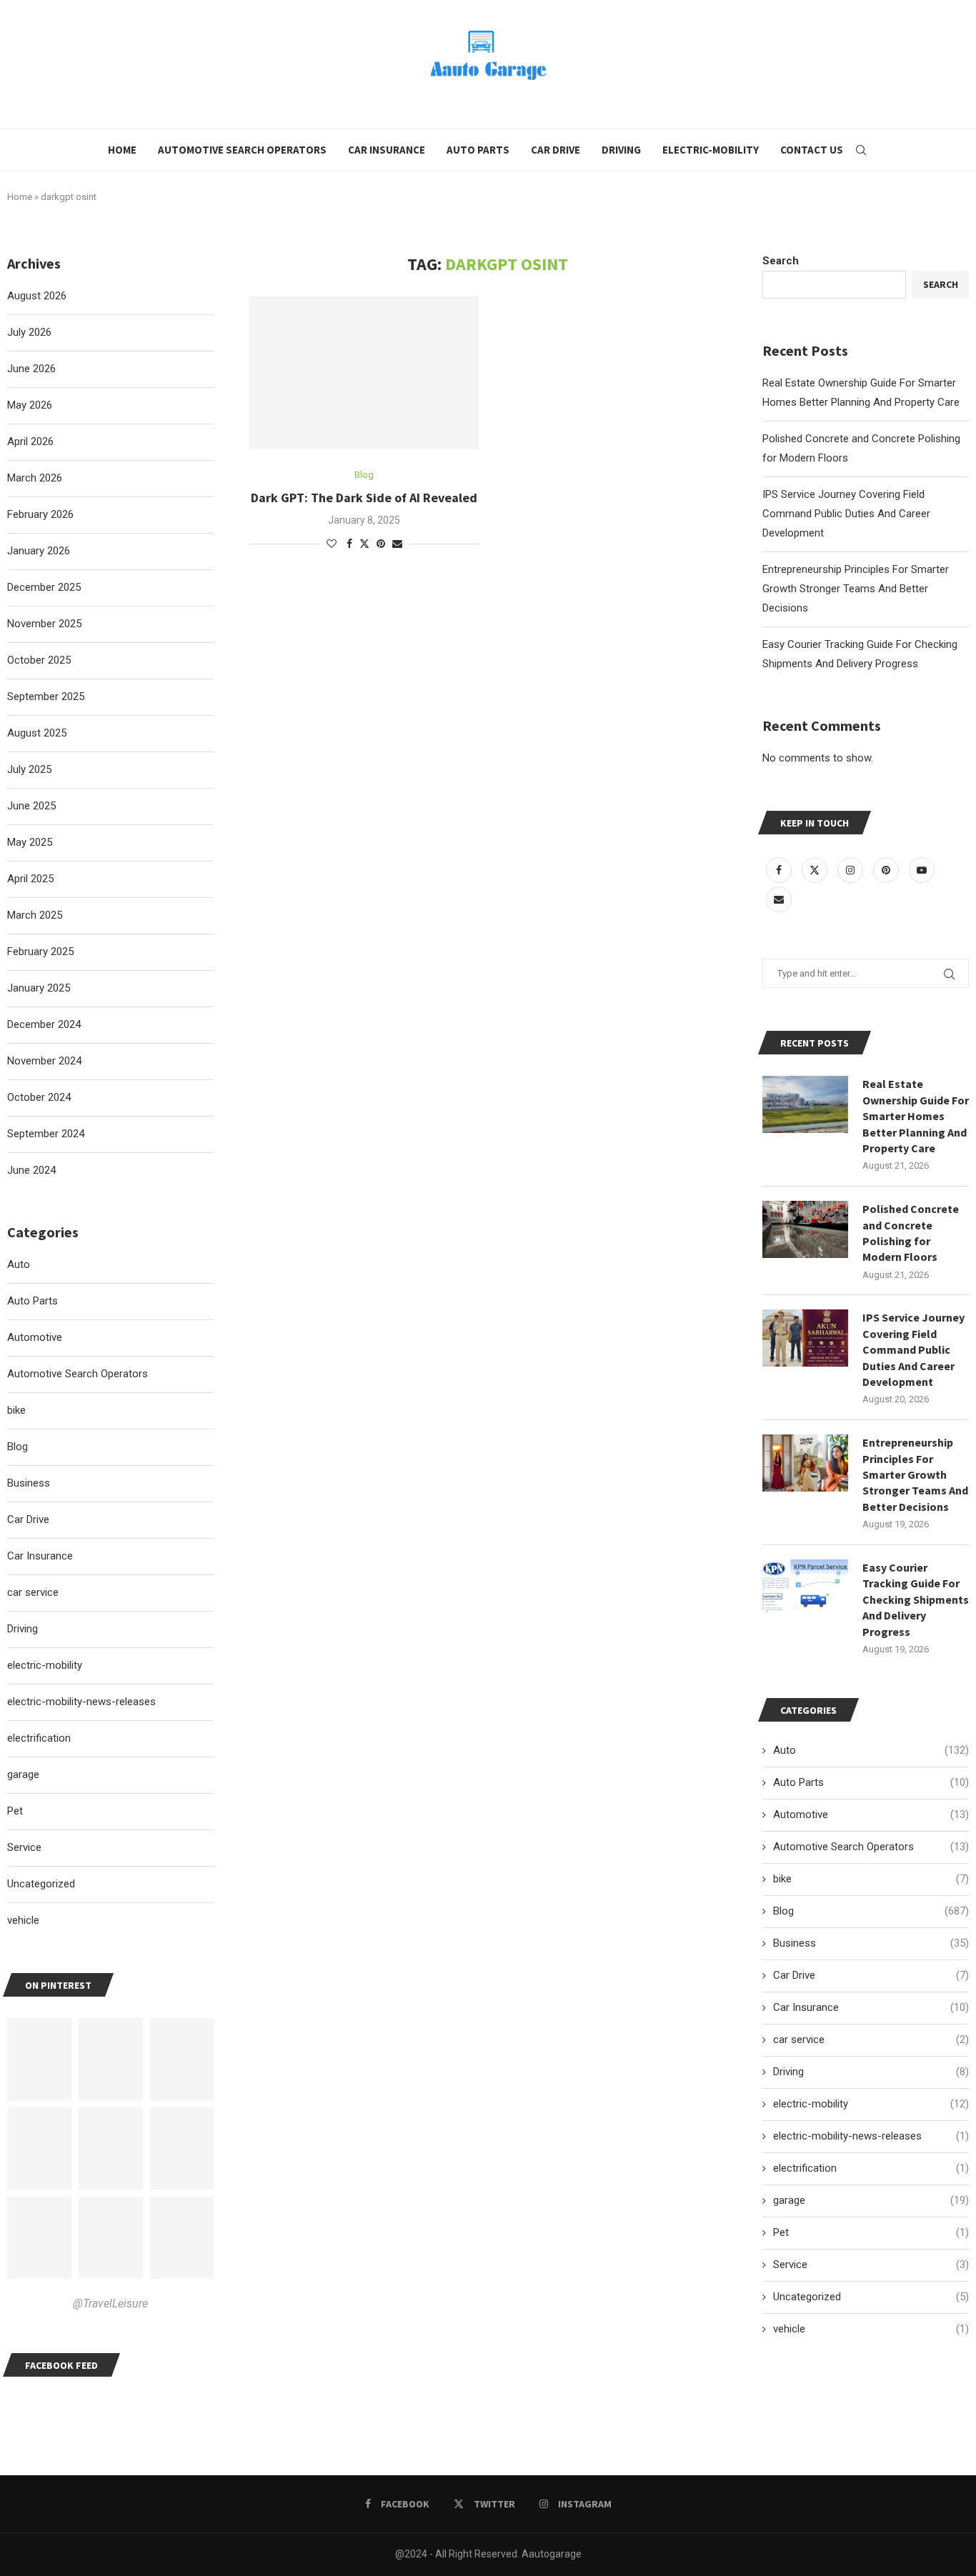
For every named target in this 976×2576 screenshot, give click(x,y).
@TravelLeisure (110, 2303)
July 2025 (29, 769)
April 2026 (30, 441)
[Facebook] (780, 870)
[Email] (779, 899)
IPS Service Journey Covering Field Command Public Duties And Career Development (846, 514)
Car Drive (556, 150)
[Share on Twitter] (364, 543)
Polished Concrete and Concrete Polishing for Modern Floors (911, 1233)
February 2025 (40, 952)
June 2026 (31, 369)
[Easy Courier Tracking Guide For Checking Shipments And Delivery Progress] (805, 1588)
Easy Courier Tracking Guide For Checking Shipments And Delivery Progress (916, 1599)
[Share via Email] (397, 544)
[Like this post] (332, 544)
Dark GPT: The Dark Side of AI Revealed (364, 498)
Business (871, 1943)
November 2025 (44, 624)
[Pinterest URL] (39, 2059)
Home (122, 150)
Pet (871, 2232)
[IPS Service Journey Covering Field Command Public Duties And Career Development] (805, 1338)
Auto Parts (478, 150)
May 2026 (30, 405)
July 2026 (29, 332)
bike (871, 1879)
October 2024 (39, 1097)
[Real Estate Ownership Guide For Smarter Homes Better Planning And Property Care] (805, 1104)
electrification (871, 2168)
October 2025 (39, 660)
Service (871, 2265)
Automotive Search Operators (242, 150)
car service (871, 2040)
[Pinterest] (887, 870)
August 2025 (37, 733)
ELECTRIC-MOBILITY (711, 150)
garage (871, 2200)
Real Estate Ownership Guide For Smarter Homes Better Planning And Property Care (916, 1116)
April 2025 (30, 879)
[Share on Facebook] (349, 544)
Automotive (871, 1814)
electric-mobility (871, 2104)
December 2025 (44, 587)
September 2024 (46, 1134)
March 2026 (35, 478)
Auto (871, 1750)
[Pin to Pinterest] (381, 544)
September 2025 (46, 697)
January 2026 (39, 551)
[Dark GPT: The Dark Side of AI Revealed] (364, 373)
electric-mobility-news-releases (871, 2136)
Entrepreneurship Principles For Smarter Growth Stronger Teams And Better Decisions (856, 589)
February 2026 (40, 514)
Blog (871, 1911)
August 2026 (37, 296)
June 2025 (31, 806)
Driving (621, 150)
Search (781, 261)
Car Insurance (387, 150)
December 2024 (44, 1024)
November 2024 (44, 1061)
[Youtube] (922, 870)
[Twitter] (816, 870)
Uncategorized (871, 2297)
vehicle (871, 2329)
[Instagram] (852, 870)
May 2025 (30, 842)
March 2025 (35, 915)
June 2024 (31, 1170)
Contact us (812, 150)
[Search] (861, 150)
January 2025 (39, 988)
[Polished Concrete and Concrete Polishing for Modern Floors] (805, 1229)
